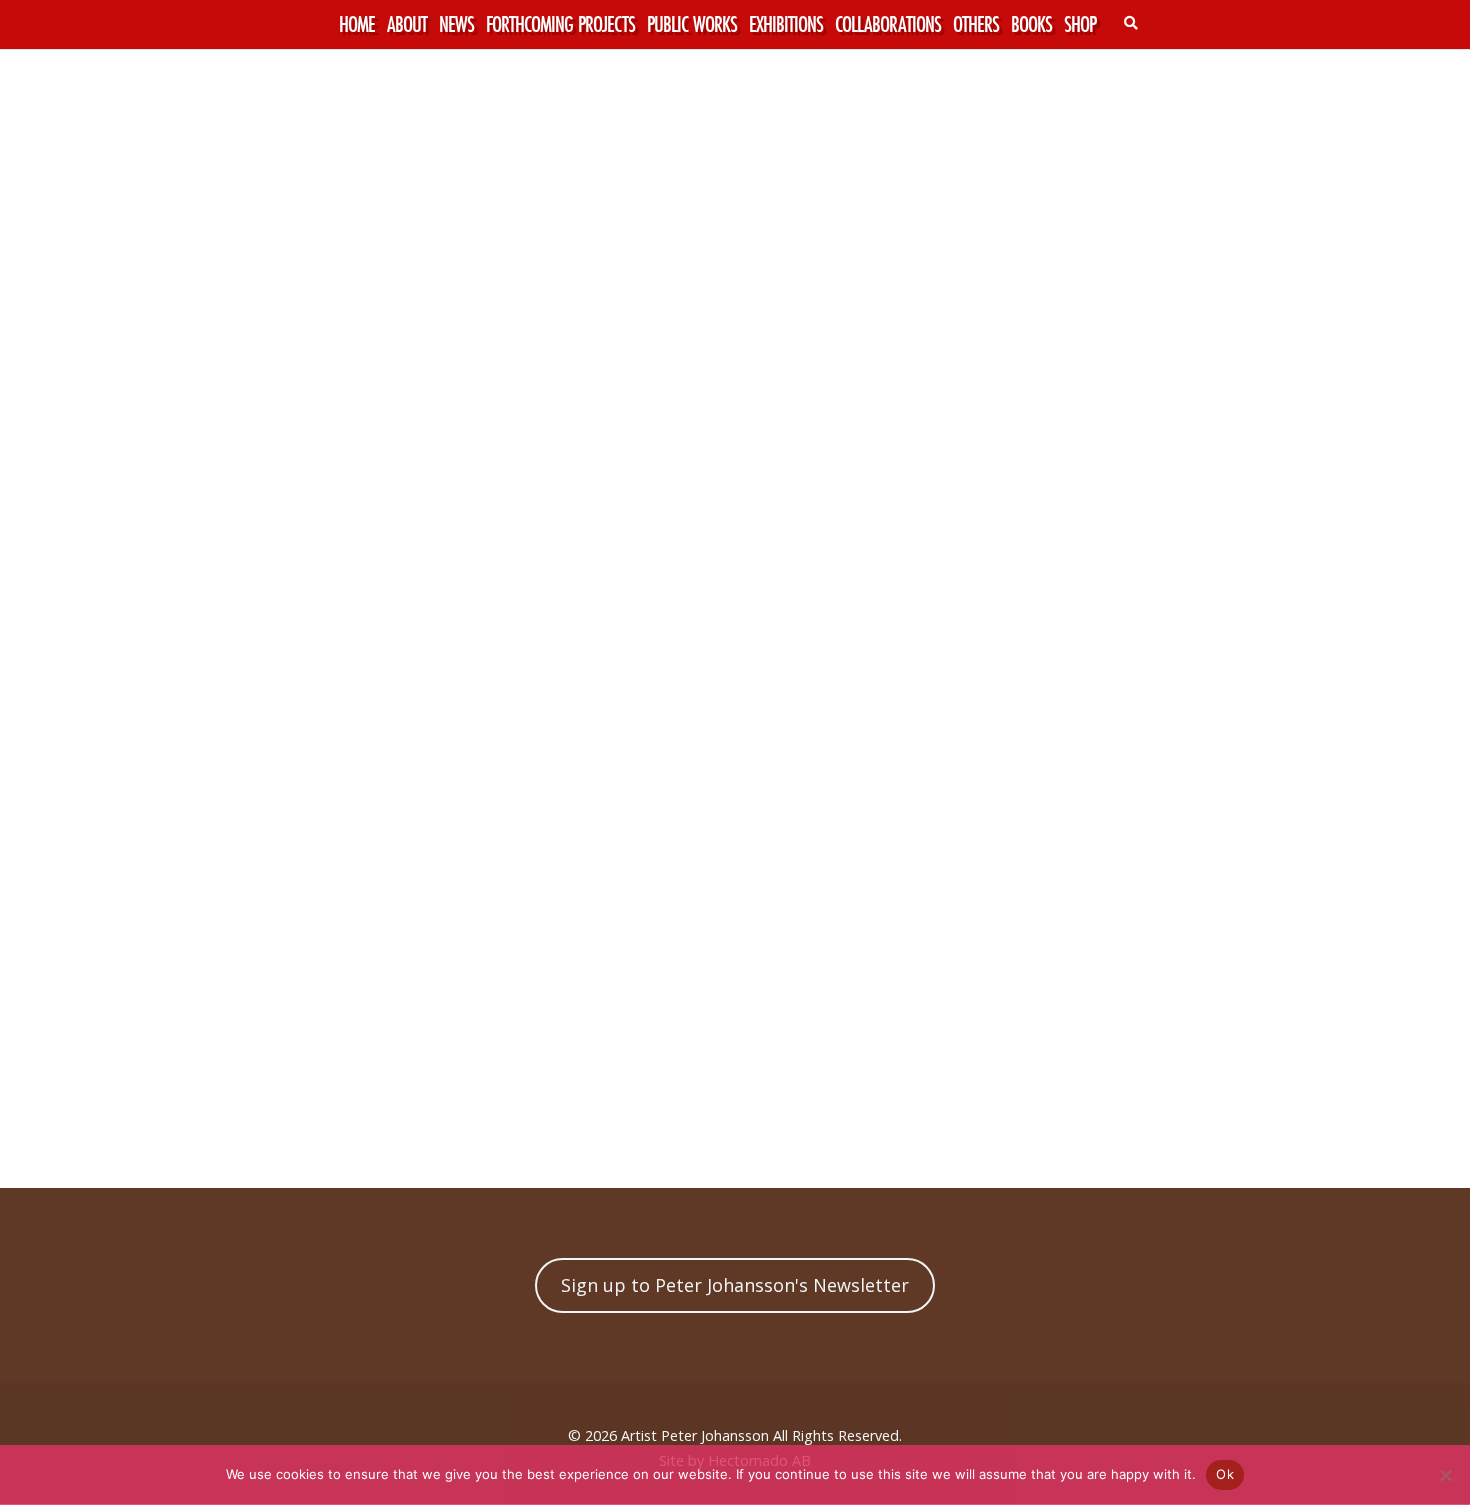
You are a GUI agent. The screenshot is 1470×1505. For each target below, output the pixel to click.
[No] (1445, 1475)
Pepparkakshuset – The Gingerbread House (1222, 1137)
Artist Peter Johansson (695, 1435)
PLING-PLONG (119, 1137)
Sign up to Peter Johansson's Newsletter (735, 1285)
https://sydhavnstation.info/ (529, 1006)
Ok (1225, 1474)
